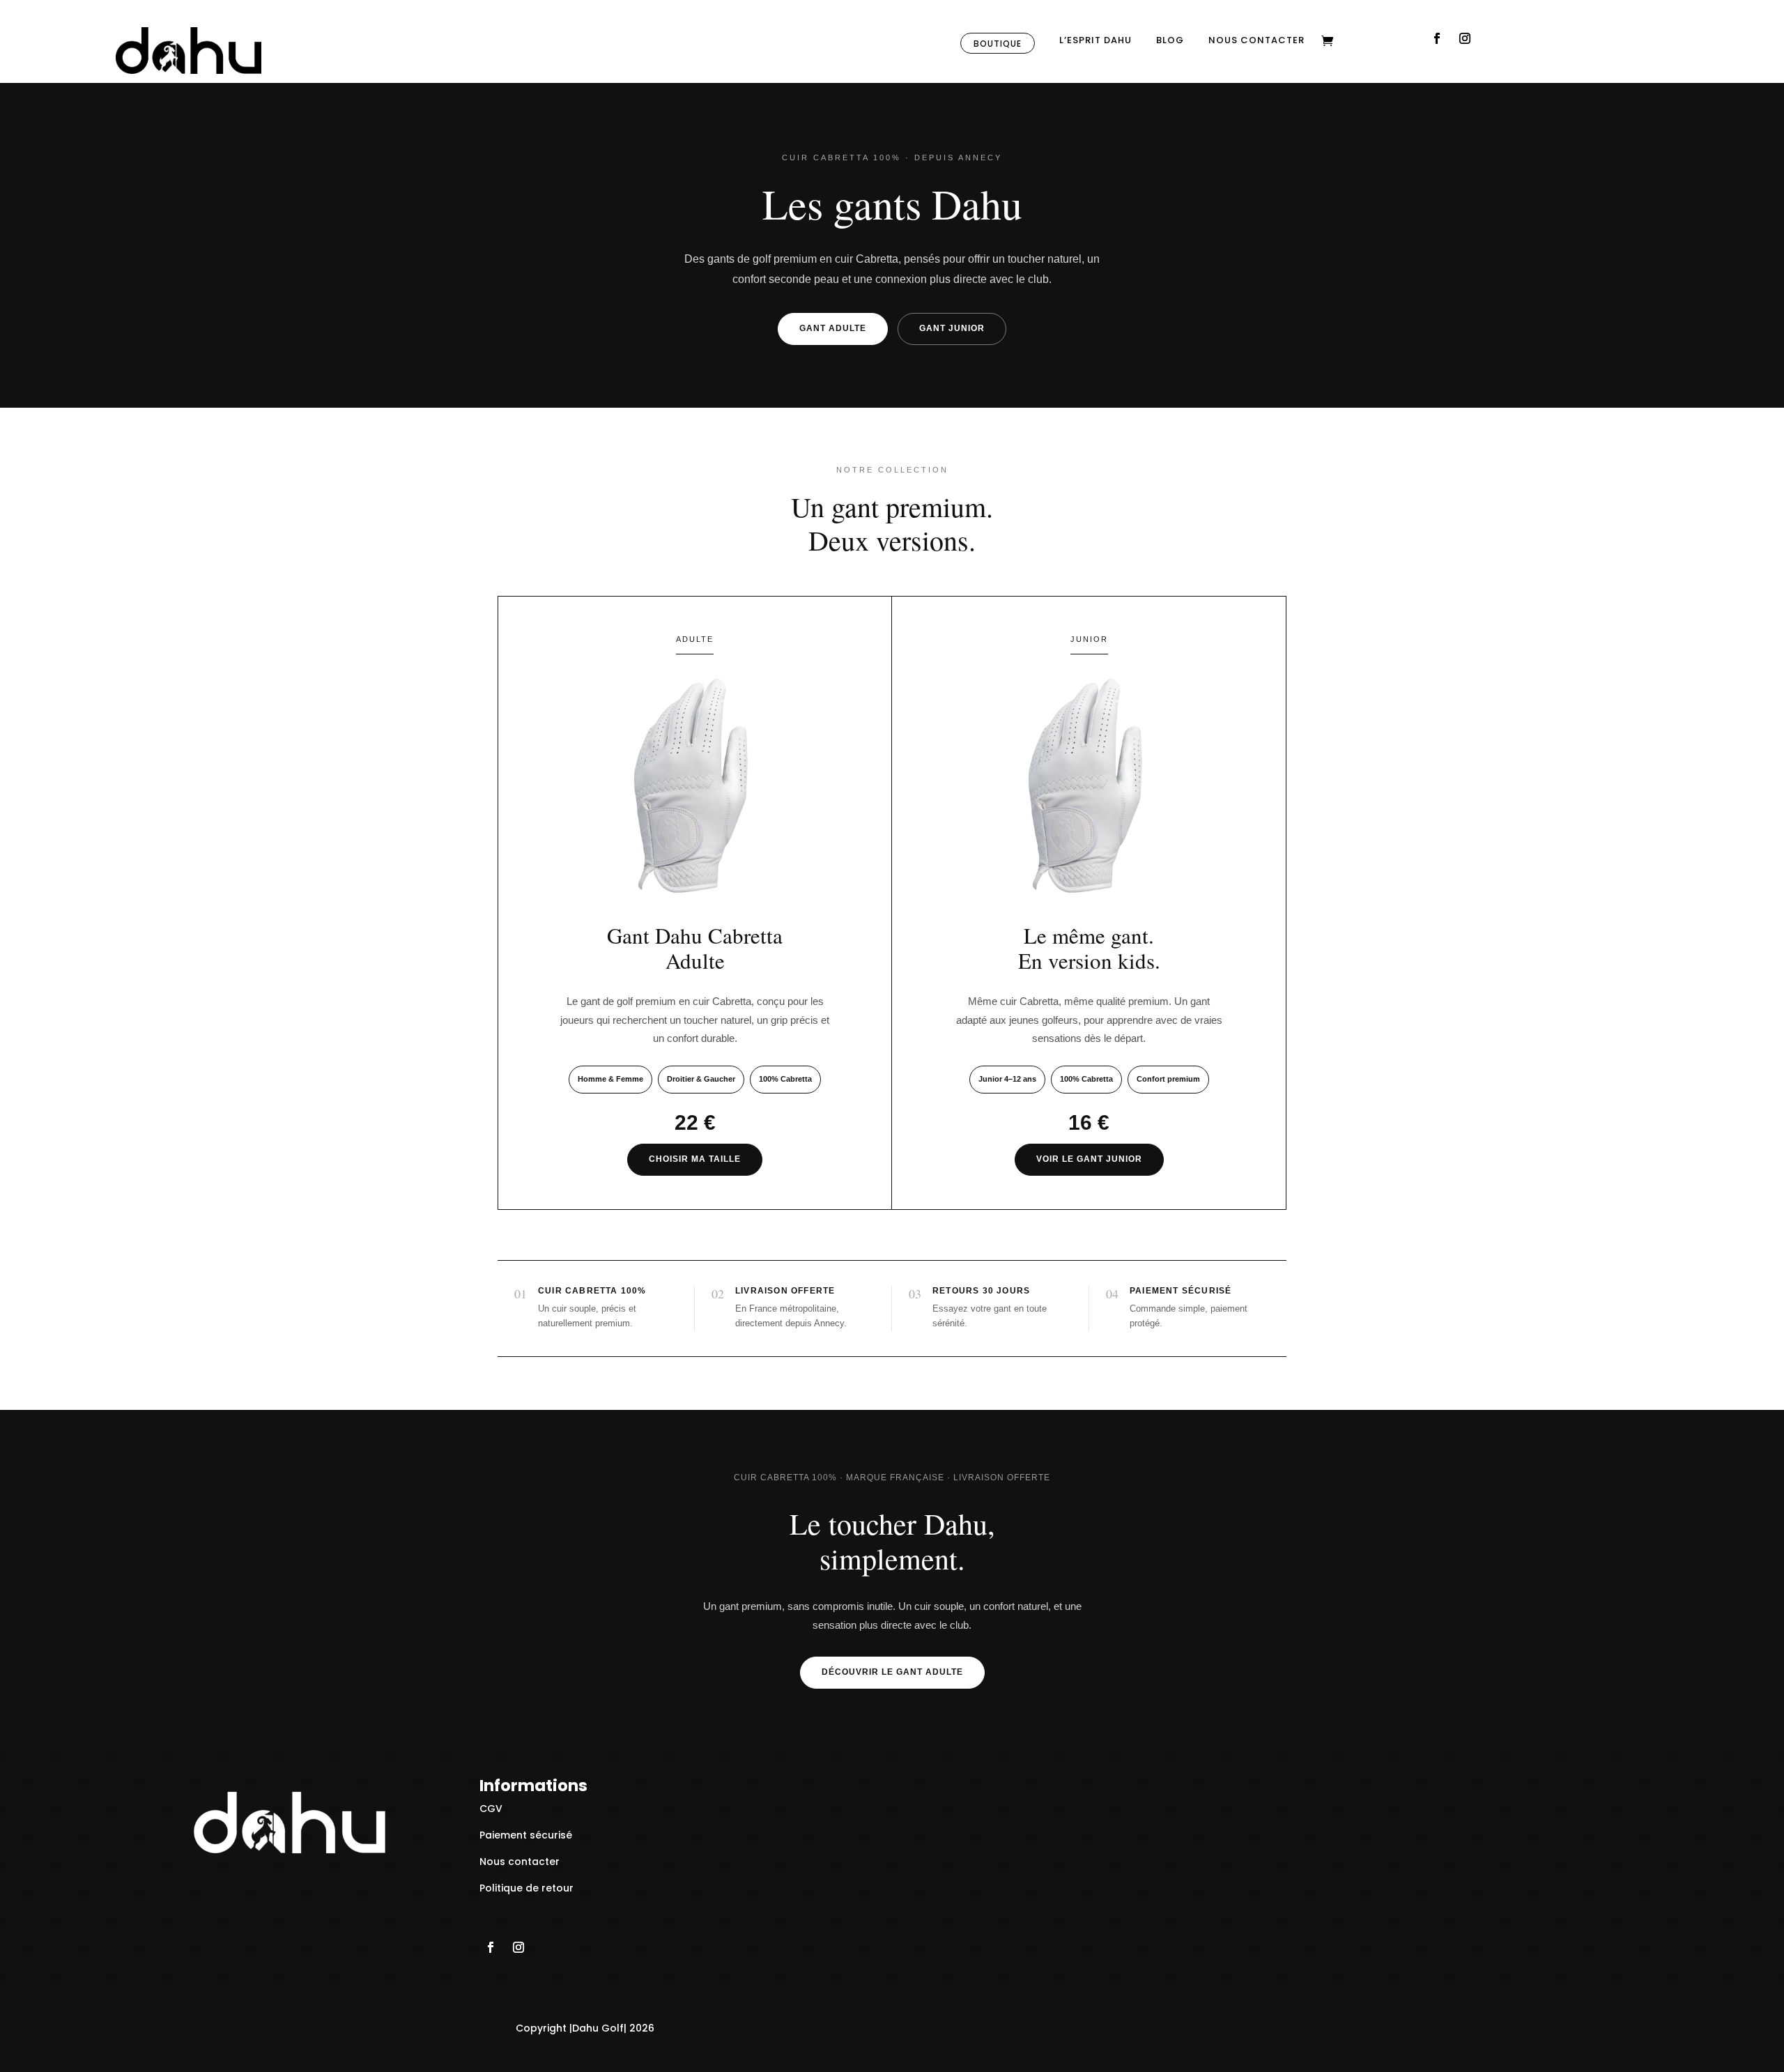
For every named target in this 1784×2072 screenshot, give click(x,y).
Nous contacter (1256, 41)
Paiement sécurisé (526, 1835)
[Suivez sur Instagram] (1465, 38)
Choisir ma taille (695, 1159)
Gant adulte (833, 328)
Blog (1170, 41)
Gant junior (952, 328)
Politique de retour (526, 1888)
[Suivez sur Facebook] (1437, 38)
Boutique (998, 44)
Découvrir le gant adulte (892, 1672)
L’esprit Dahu (1095, 41)
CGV (491, 1809)
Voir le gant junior (1089, 1159)
